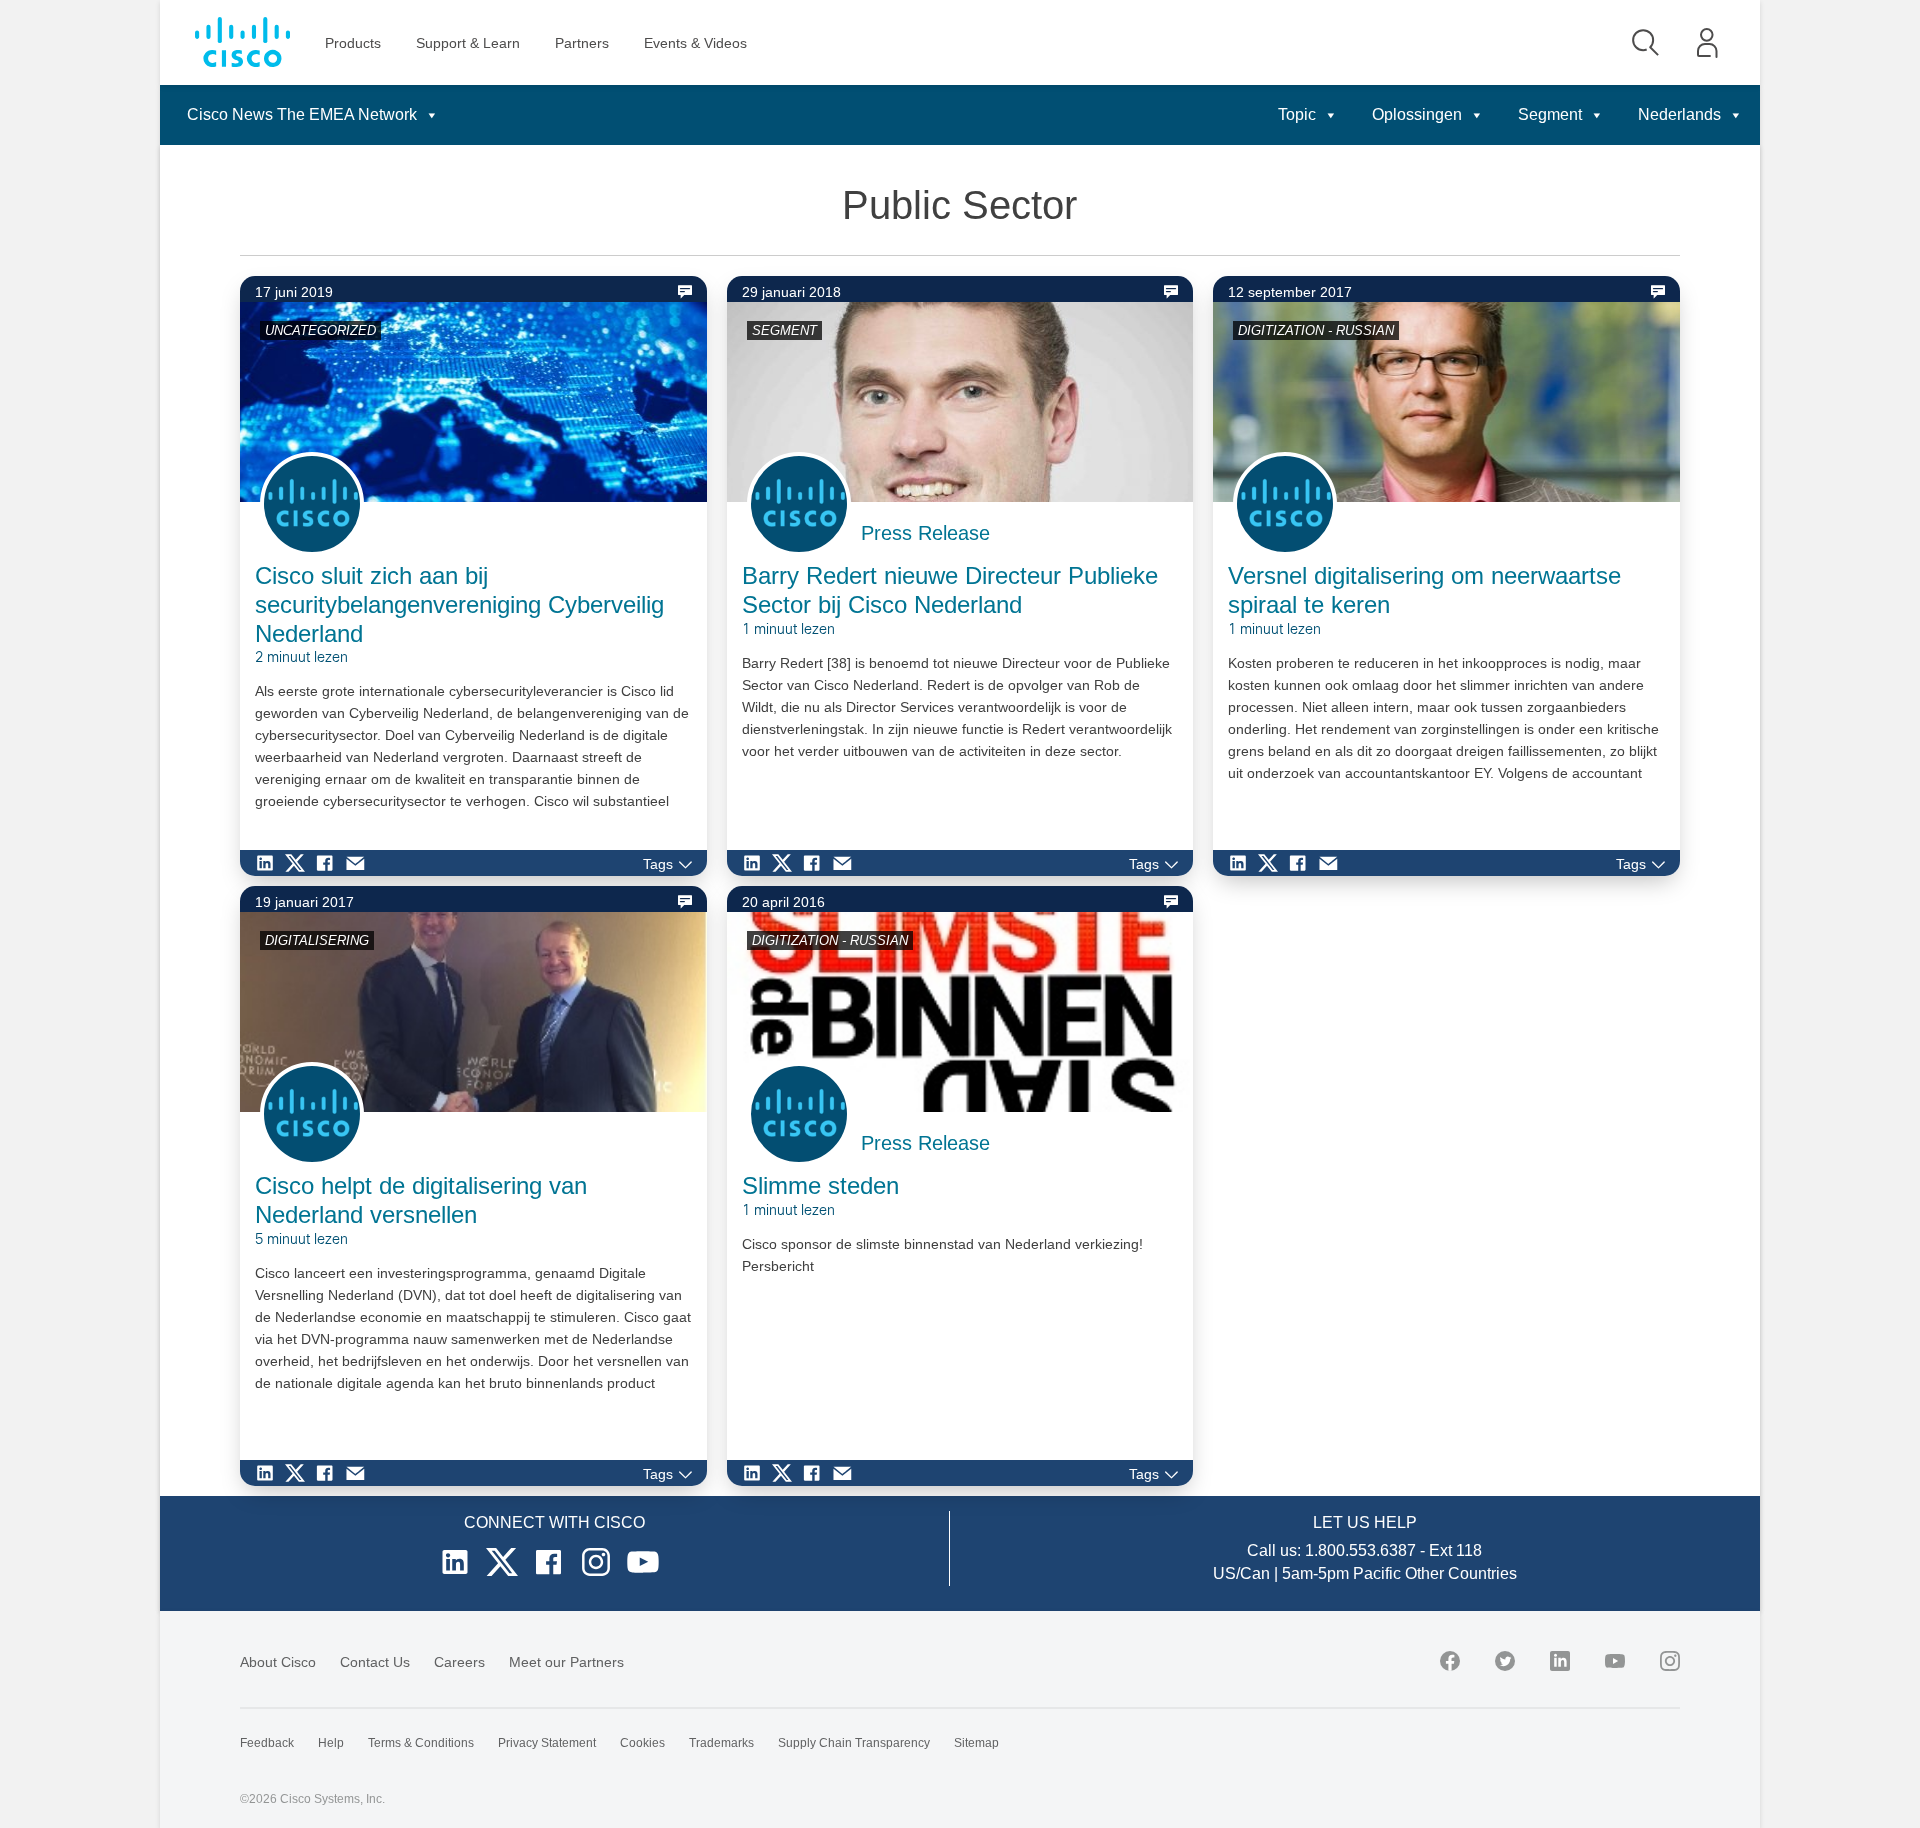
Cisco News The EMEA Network (302, 114)
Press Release (925, 533)
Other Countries (1461, 1573)
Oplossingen (1417, 114)
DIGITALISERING (317, 940)
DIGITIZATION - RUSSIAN (1316, 330)
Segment (1550, 114)
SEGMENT (784, 330)
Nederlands (1679, 114)
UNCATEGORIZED (320, 330)
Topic (1297, 114)
